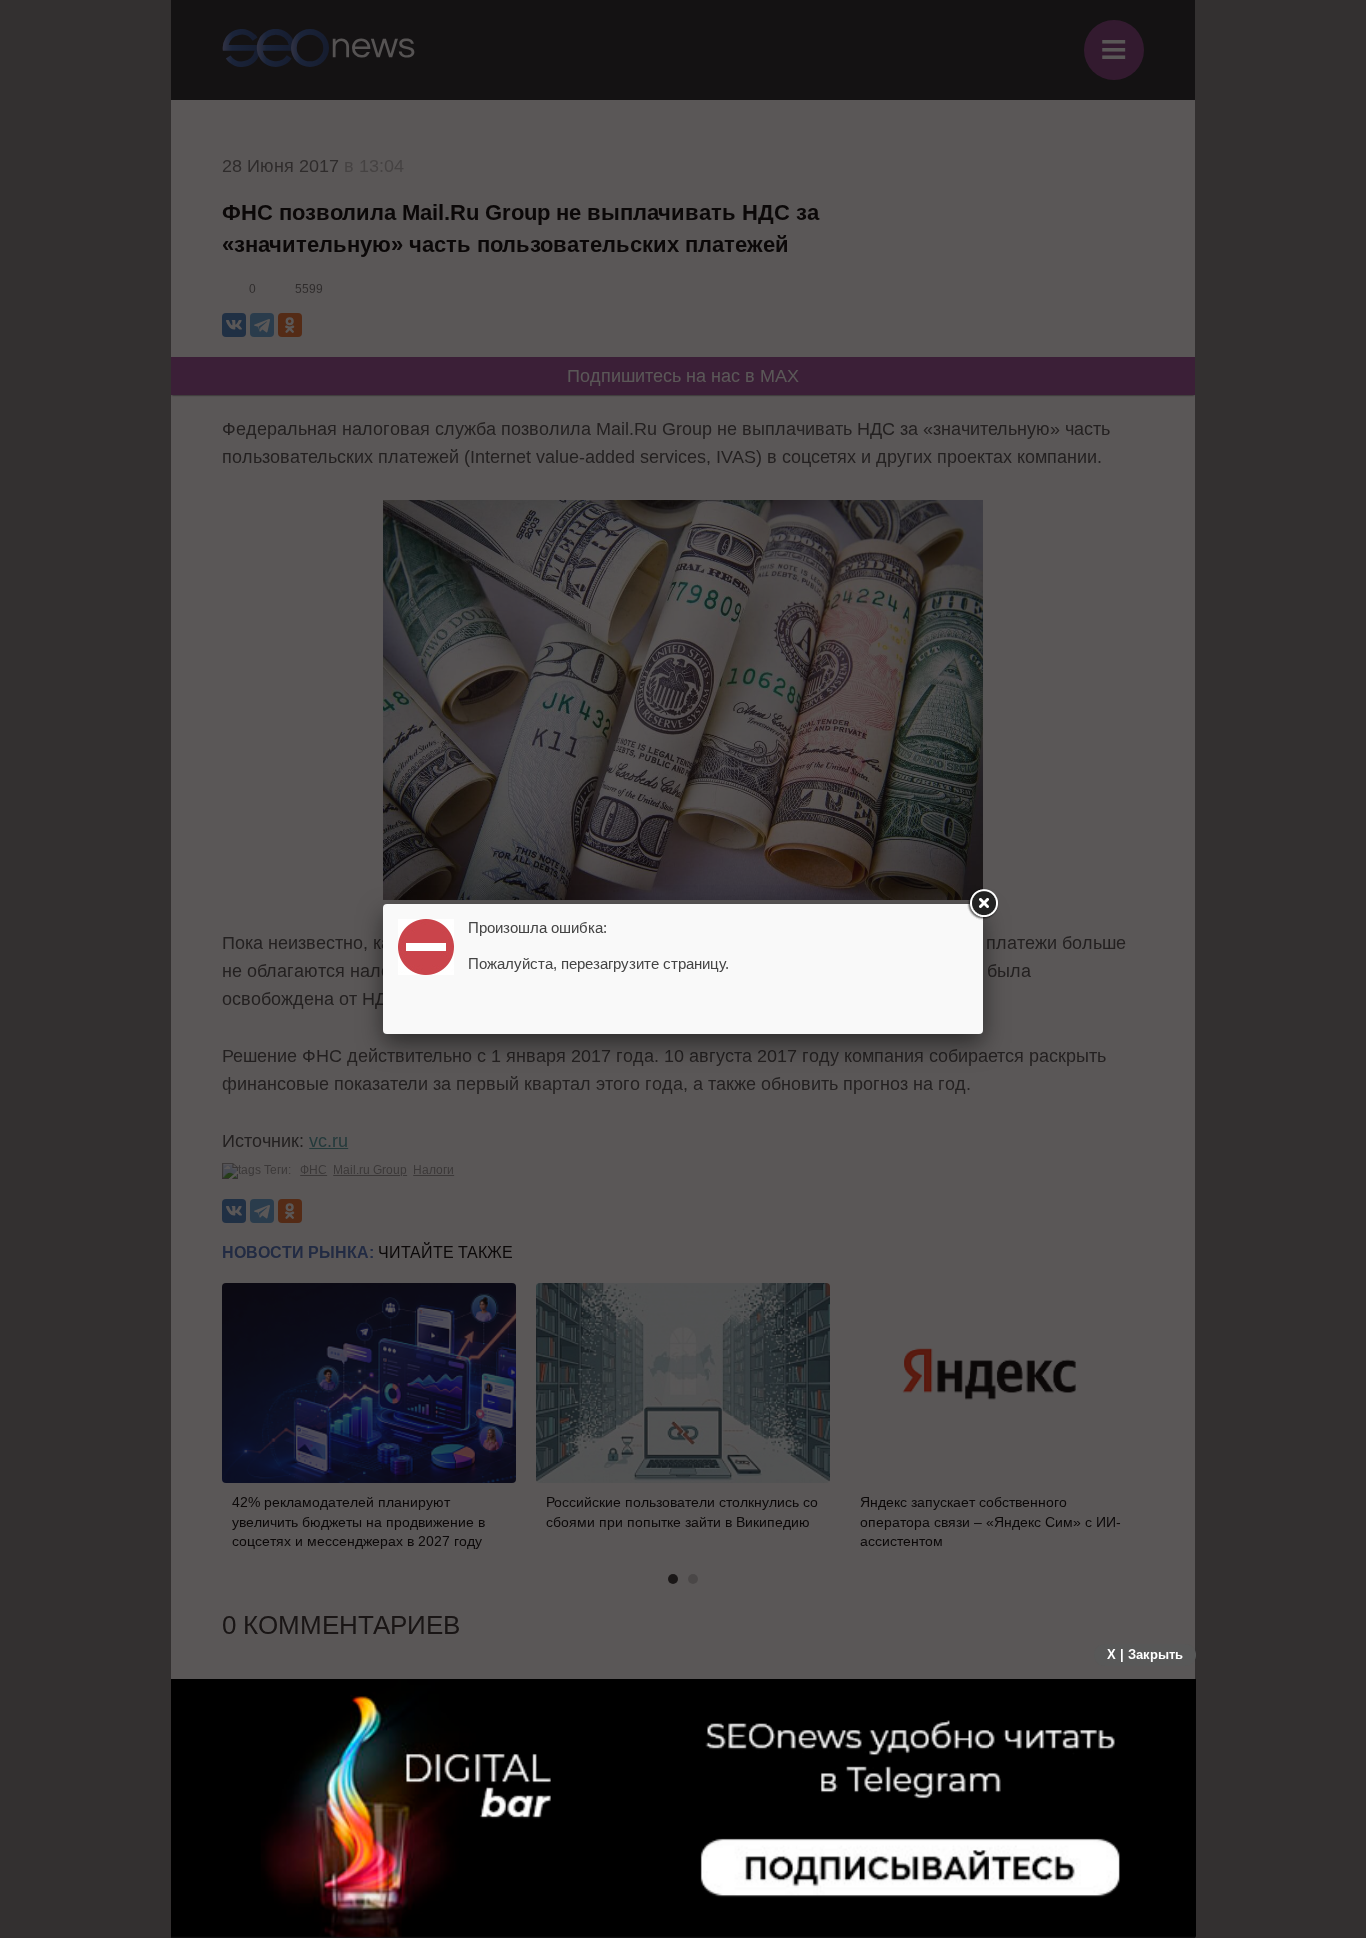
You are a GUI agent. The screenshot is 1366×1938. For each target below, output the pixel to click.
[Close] (983, 904)
